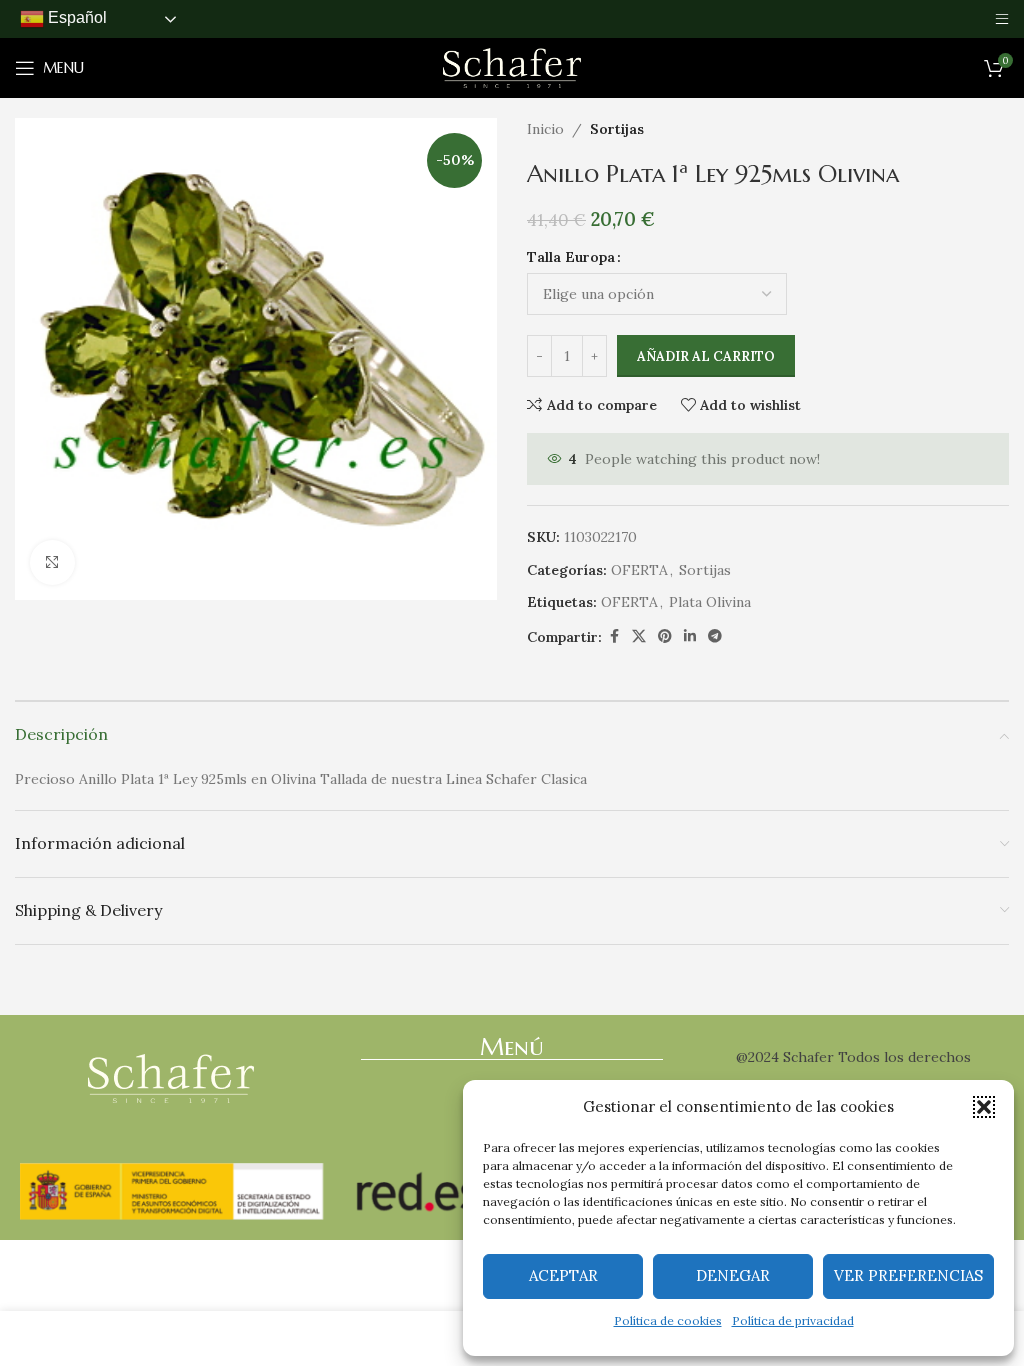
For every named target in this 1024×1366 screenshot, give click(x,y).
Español (75, 17)
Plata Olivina (710, 602)
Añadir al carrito (706, 356)
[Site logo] (512, 67)
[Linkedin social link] (690, 636)
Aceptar (563, 1275)
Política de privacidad (793, 1320)
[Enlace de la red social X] (639, 636)
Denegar (733, 1275)
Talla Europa (571, 257)
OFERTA (639, 570)
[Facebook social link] (614, 636)
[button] (984, 1107)
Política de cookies (668, 1320)
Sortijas (617, 129)
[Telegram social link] (715, 636)
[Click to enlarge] (52, 562)
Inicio (545, 129)
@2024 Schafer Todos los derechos (853, 1057)
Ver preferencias (908, 1275)
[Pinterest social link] (665, 636)
